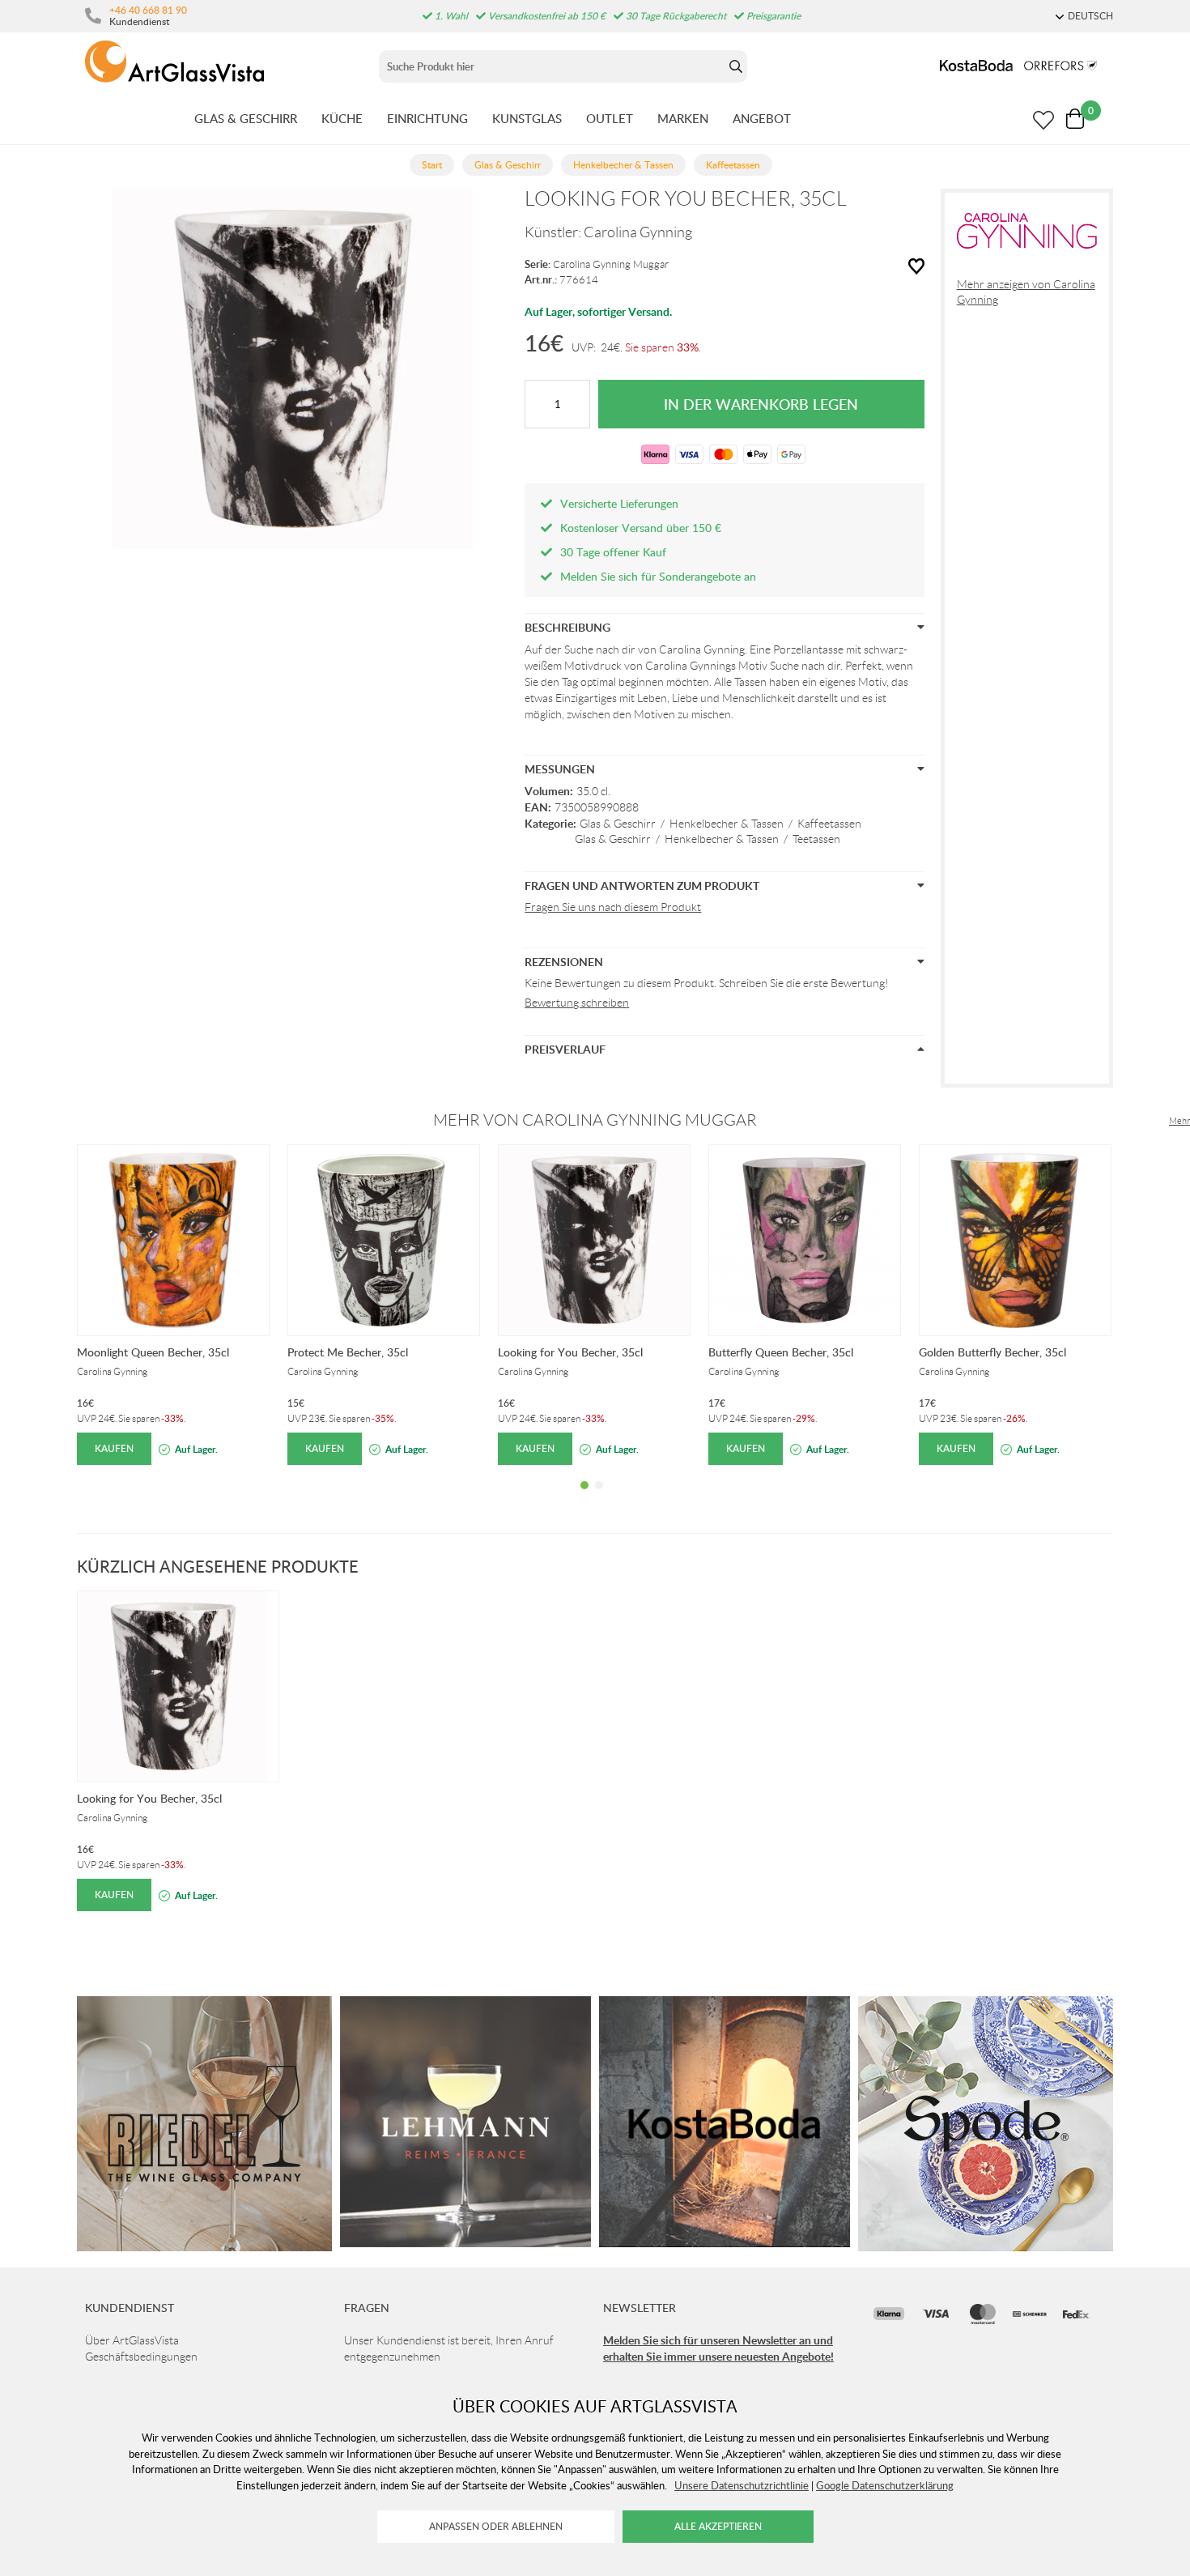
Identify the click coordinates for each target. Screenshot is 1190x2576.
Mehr (1179, 1121)
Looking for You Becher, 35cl (570, 1352)
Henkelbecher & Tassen (727, 824)
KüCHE (342, 118)
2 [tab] (599, 1497)
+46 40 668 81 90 (148, 10)
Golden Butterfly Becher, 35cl (992, 1352)
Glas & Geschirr (618, 824)
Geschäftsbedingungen (141, 2357)
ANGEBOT (762, 118)
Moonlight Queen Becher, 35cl (153, 1352)
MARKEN (683, 118)
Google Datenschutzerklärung (885, 2485)
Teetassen (816, 839)
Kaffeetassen (829, 824)
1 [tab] (584, 1497)
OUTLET (610, 118)
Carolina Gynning (638, 232)
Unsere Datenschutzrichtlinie (742, 2485)
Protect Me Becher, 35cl (348, 1352)
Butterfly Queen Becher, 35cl (781, 1352)
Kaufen (114, 1448)
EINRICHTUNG (427, 118)
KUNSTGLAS (527, 118)
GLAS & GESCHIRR (246, 118)
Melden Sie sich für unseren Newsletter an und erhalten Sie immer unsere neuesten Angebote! (718, 2348)
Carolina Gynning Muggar (611, 264)
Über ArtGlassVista (132, 2340)
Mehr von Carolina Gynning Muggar (595, 1120)
